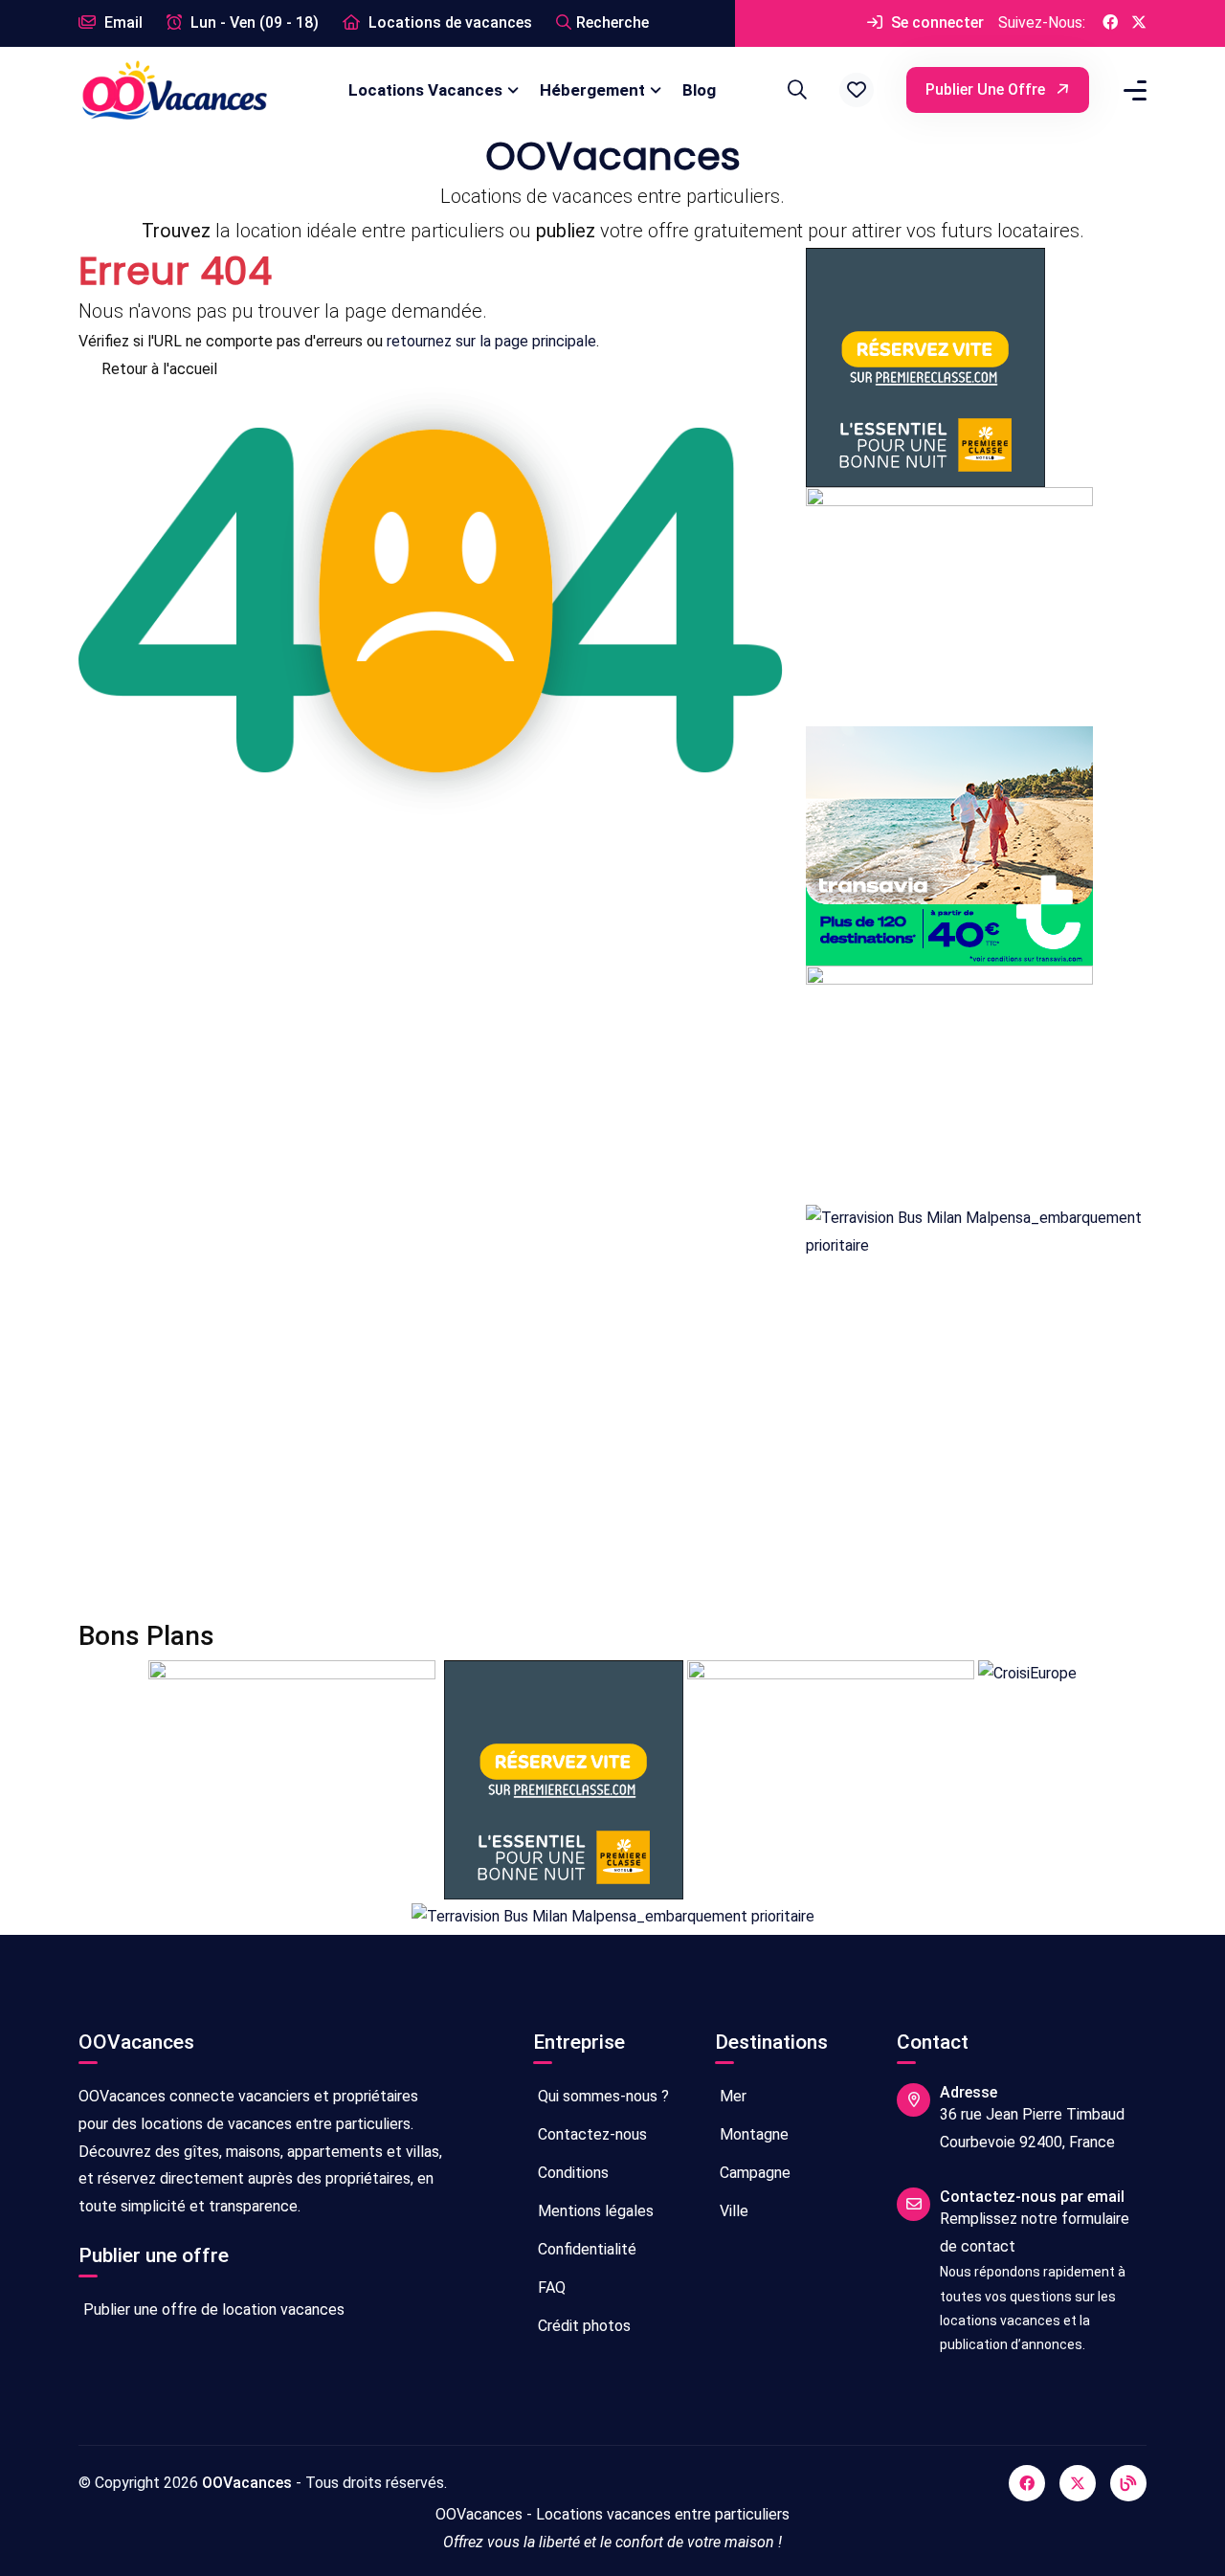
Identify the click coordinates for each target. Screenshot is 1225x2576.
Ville (732, 2211)
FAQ (550, 2287)
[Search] (794, 90)
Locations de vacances (448, 22)
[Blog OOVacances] (1128, 2483)
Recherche (612, 22)
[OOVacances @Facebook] (1110, 23)
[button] (857, 90)
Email (122, 22)
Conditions (571, 2173)
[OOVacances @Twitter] (1139, 23)
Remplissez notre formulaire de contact (1035, 2232)
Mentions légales (594, 2211)
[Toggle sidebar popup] (1132, 90)
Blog (699, 90)
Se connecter (935, 22)
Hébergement (592, 90)
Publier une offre (987, 89)
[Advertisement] (612, 1440)
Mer (731, 2096)
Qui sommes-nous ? (601, 2096)
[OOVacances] (174, 89)
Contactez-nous (590, 2134)
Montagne (752, 2134)
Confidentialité (585, 2249)
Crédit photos (582, 2326)
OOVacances (247, 2483)
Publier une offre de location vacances (212, 2310)
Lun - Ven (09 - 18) (253, 22)
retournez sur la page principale (491, 341)
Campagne (753, 2173)
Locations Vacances (425, 90)
